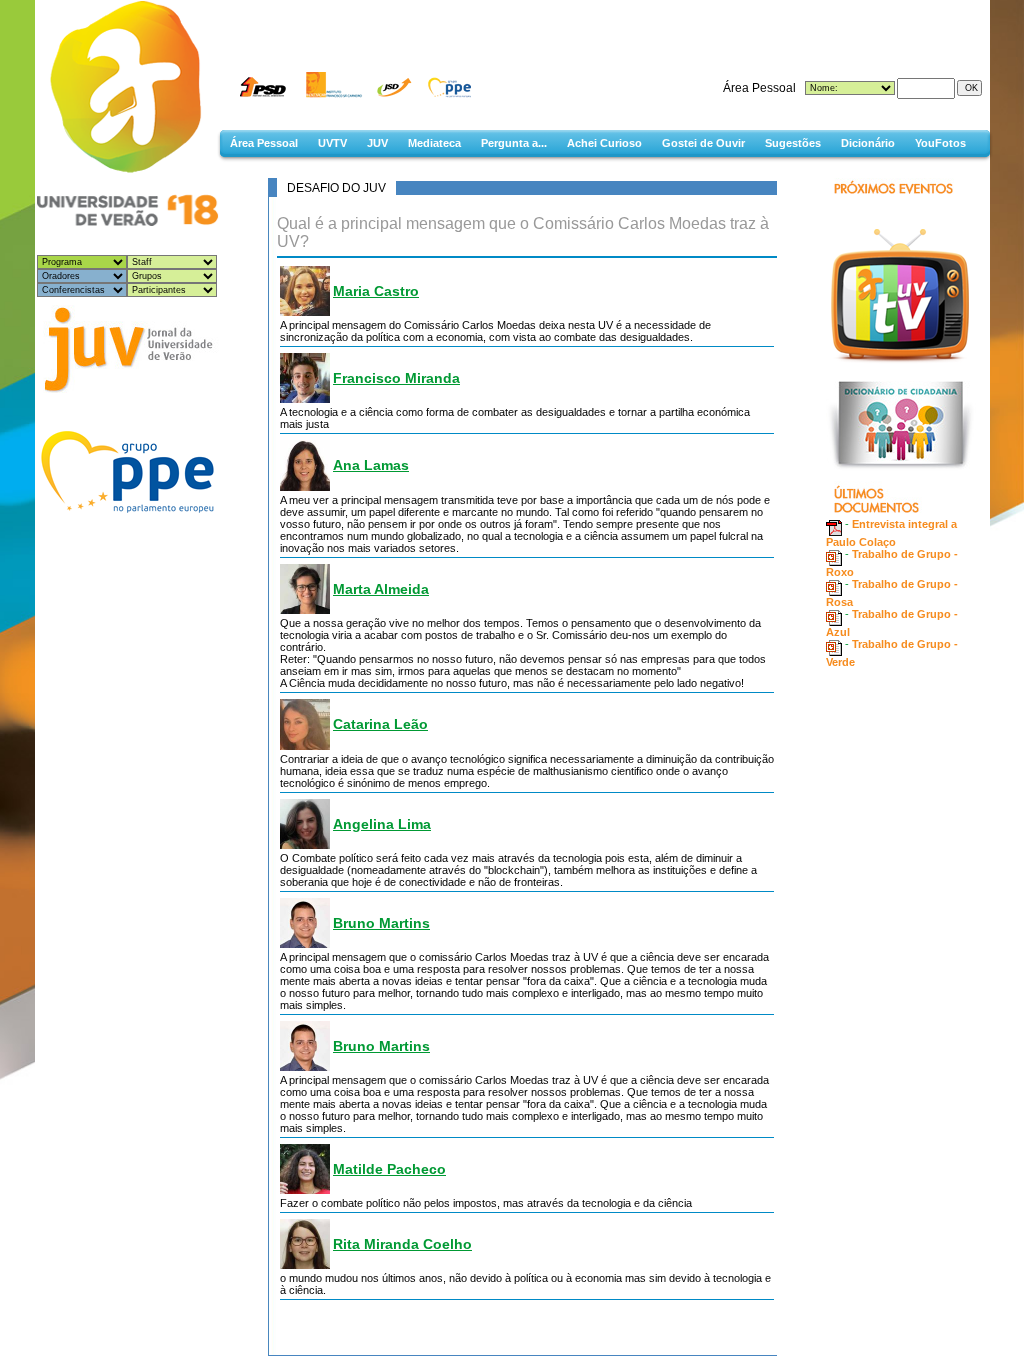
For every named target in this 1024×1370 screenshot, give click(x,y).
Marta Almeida (381, 589)
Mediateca (434, 143)
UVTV (332, 143)
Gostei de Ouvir (703, 143)
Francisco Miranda (396, 378)
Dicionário (868, 143)
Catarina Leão (380, 724)
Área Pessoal (264, 143)
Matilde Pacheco (389, 1169)
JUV (377, 143)
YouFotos (940, 143)
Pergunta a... (514, 143)
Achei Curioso (604, 143)
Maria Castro (376, 291)
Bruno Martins (381, 923)
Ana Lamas (371, 465)
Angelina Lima (382, 824)
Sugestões (793, 143)
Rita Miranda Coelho (402, 1244)
